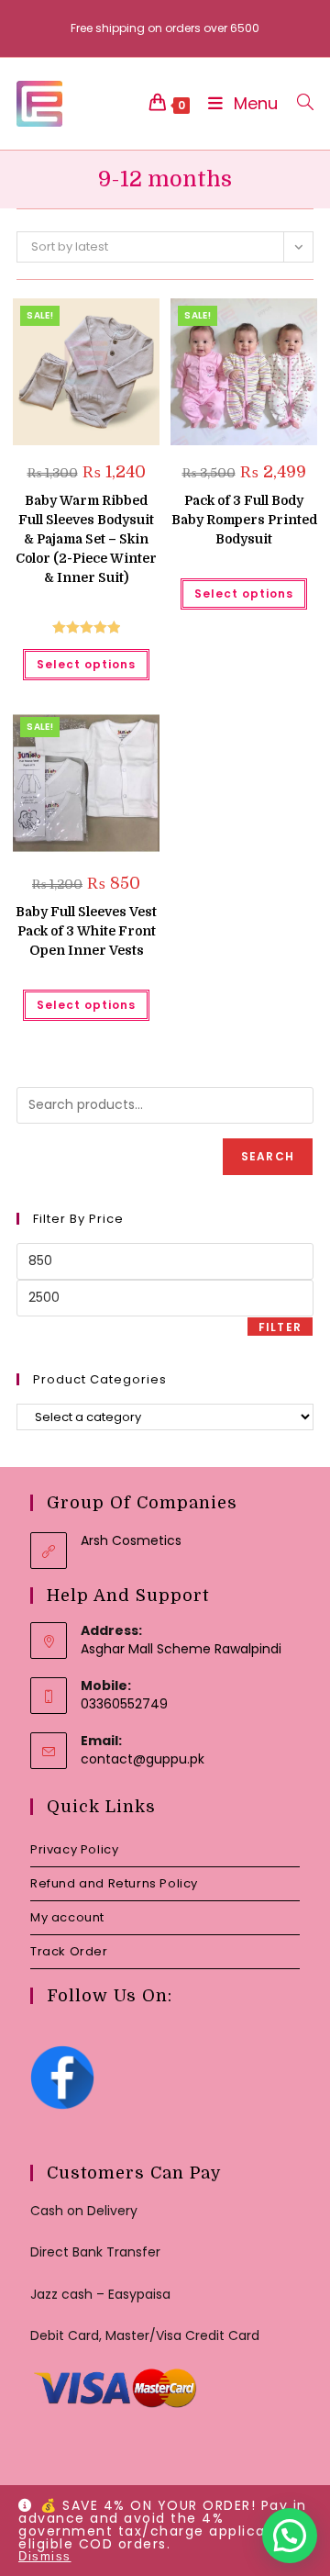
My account (67, 1917)
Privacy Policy (74, 1849)
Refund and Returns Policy (114, 1883)
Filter (280, 1327)
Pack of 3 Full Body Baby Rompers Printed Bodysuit (244, 520)
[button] (99, 319)
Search (268, 1156)
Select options (86, 664)
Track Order (69, 1951)
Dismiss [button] (45, 2556)
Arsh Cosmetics (131, 1540)
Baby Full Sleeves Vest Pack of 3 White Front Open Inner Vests (86, 931)
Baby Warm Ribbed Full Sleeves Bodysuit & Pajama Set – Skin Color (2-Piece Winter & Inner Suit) (86, 539)
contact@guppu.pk (143, 1759)
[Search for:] (298, 103)
